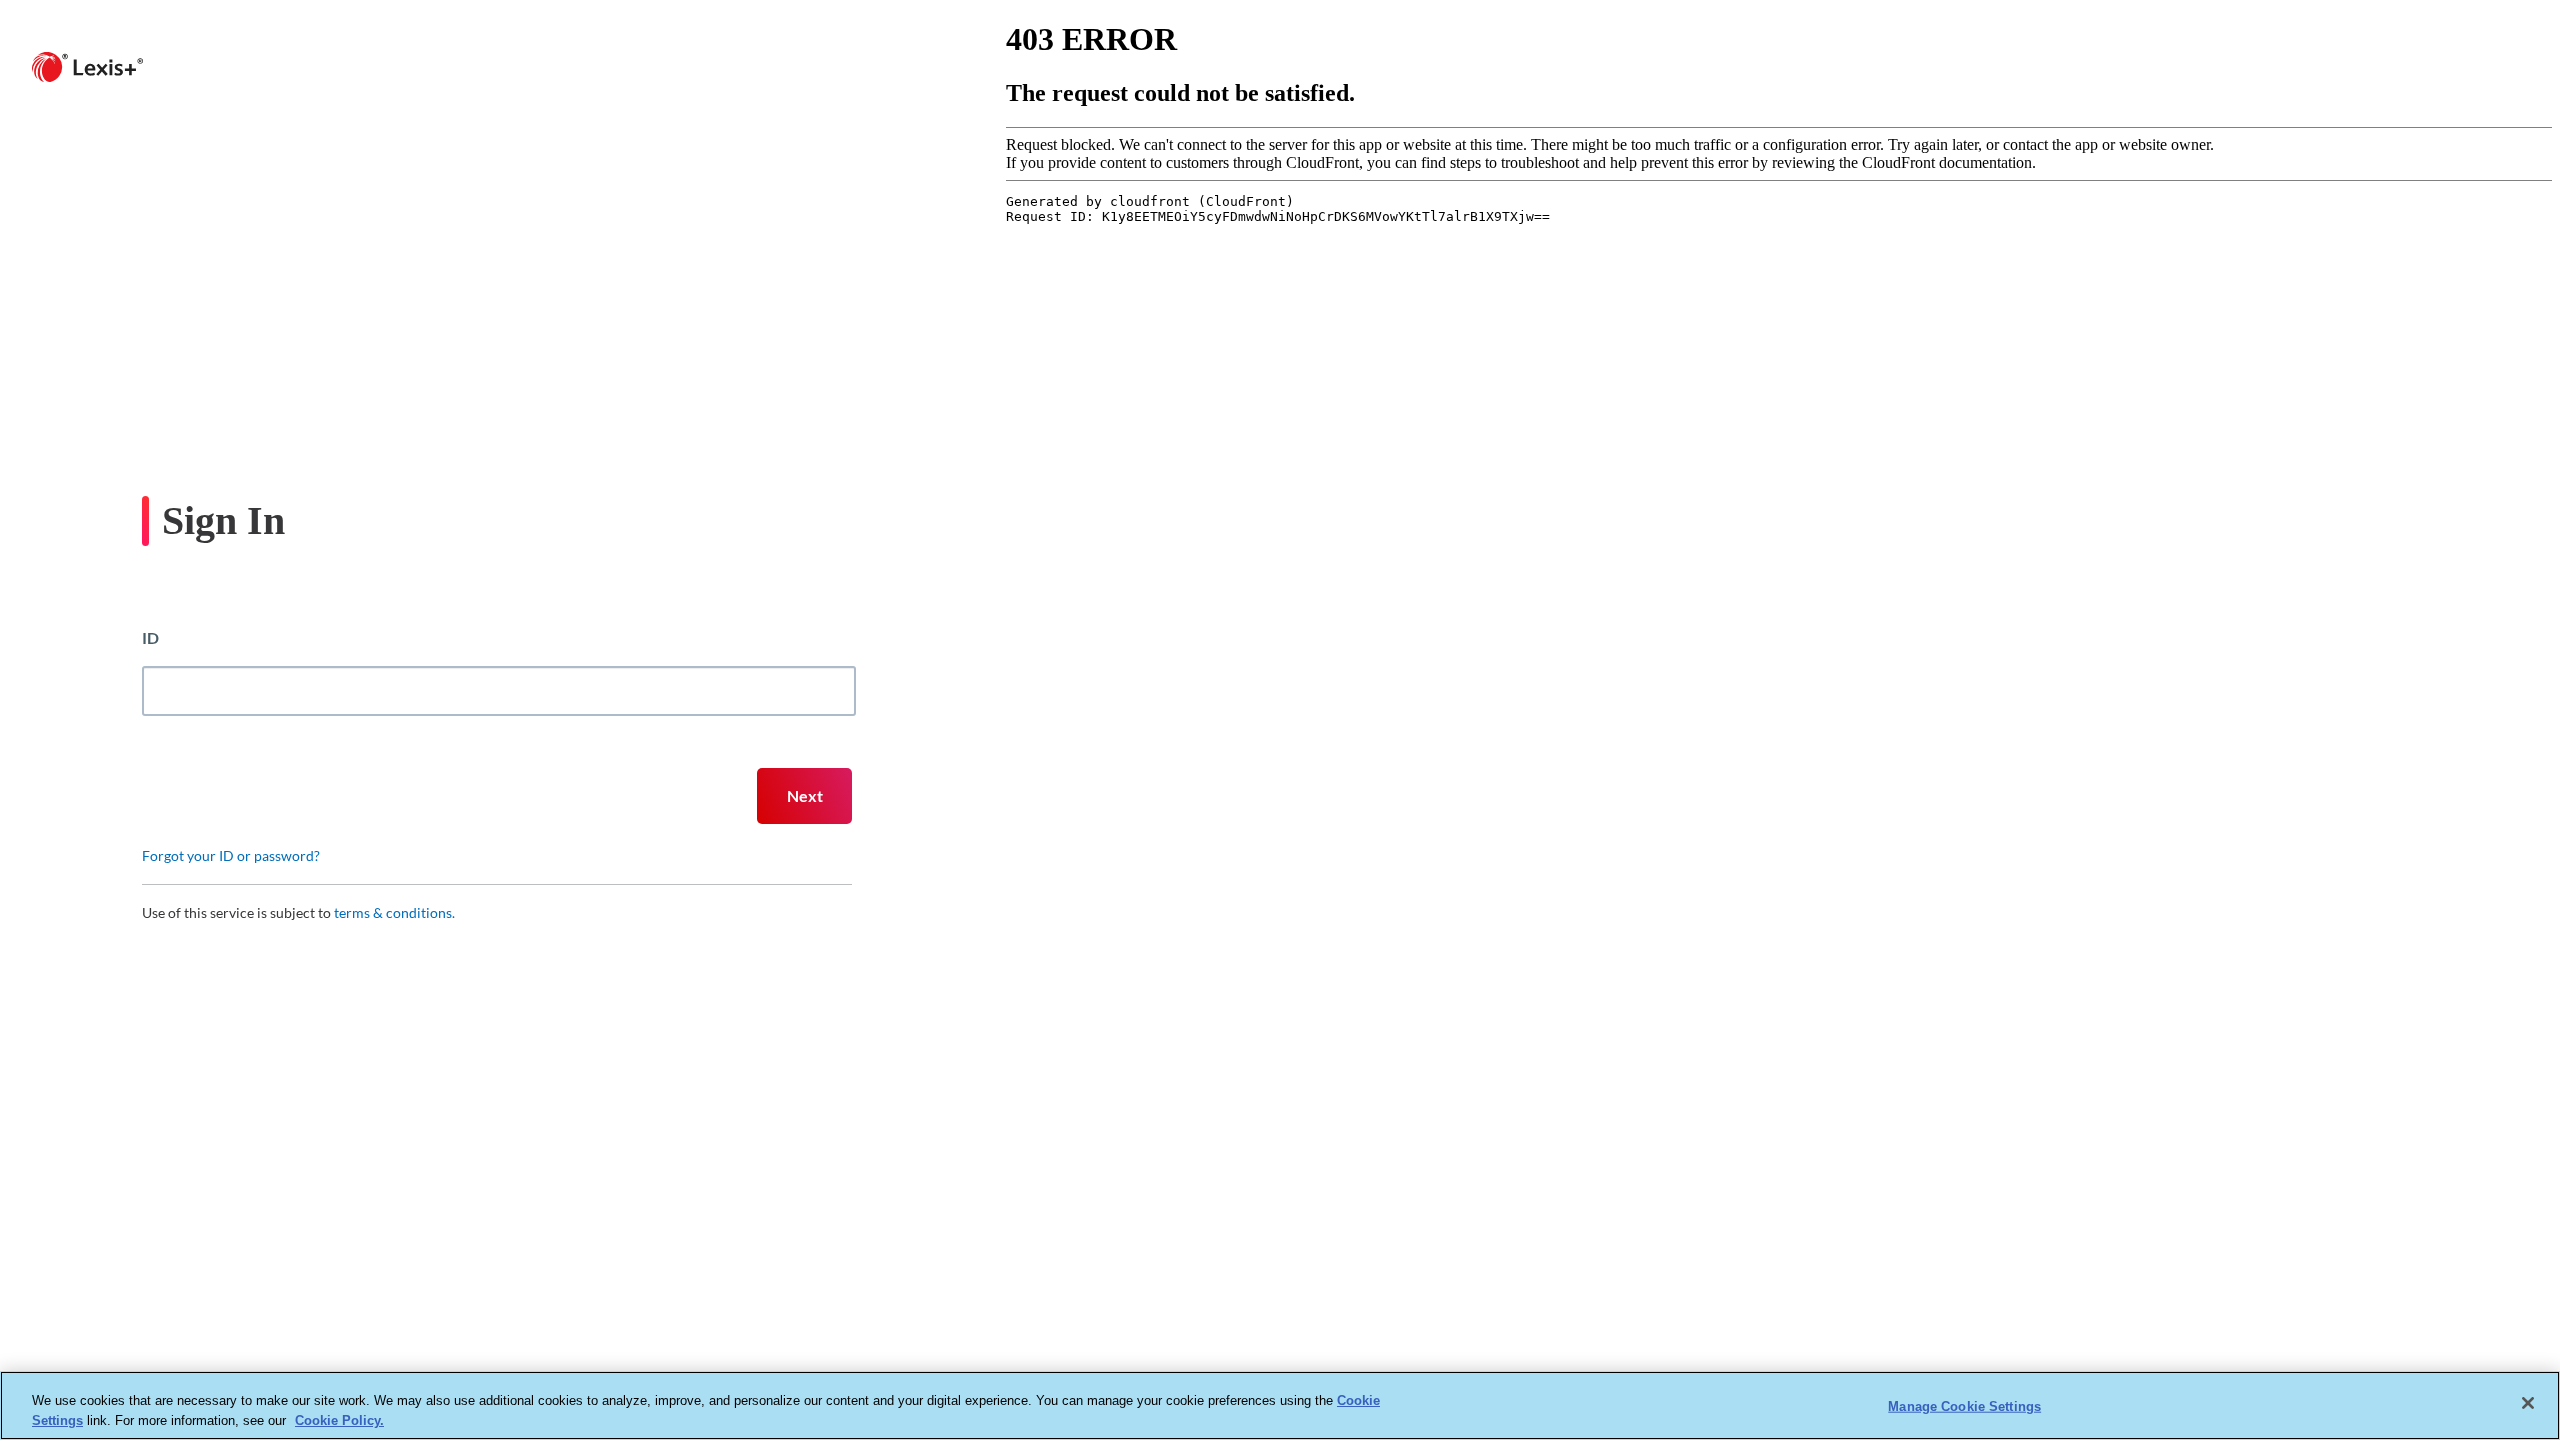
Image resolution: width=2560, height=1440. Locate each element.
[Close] (2528, 1403)
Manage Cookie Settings (1964, 1406)
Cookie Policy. (339, 1419)
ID (150, 637)
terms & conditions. (394, 912)
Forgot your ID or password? (231, 855)
